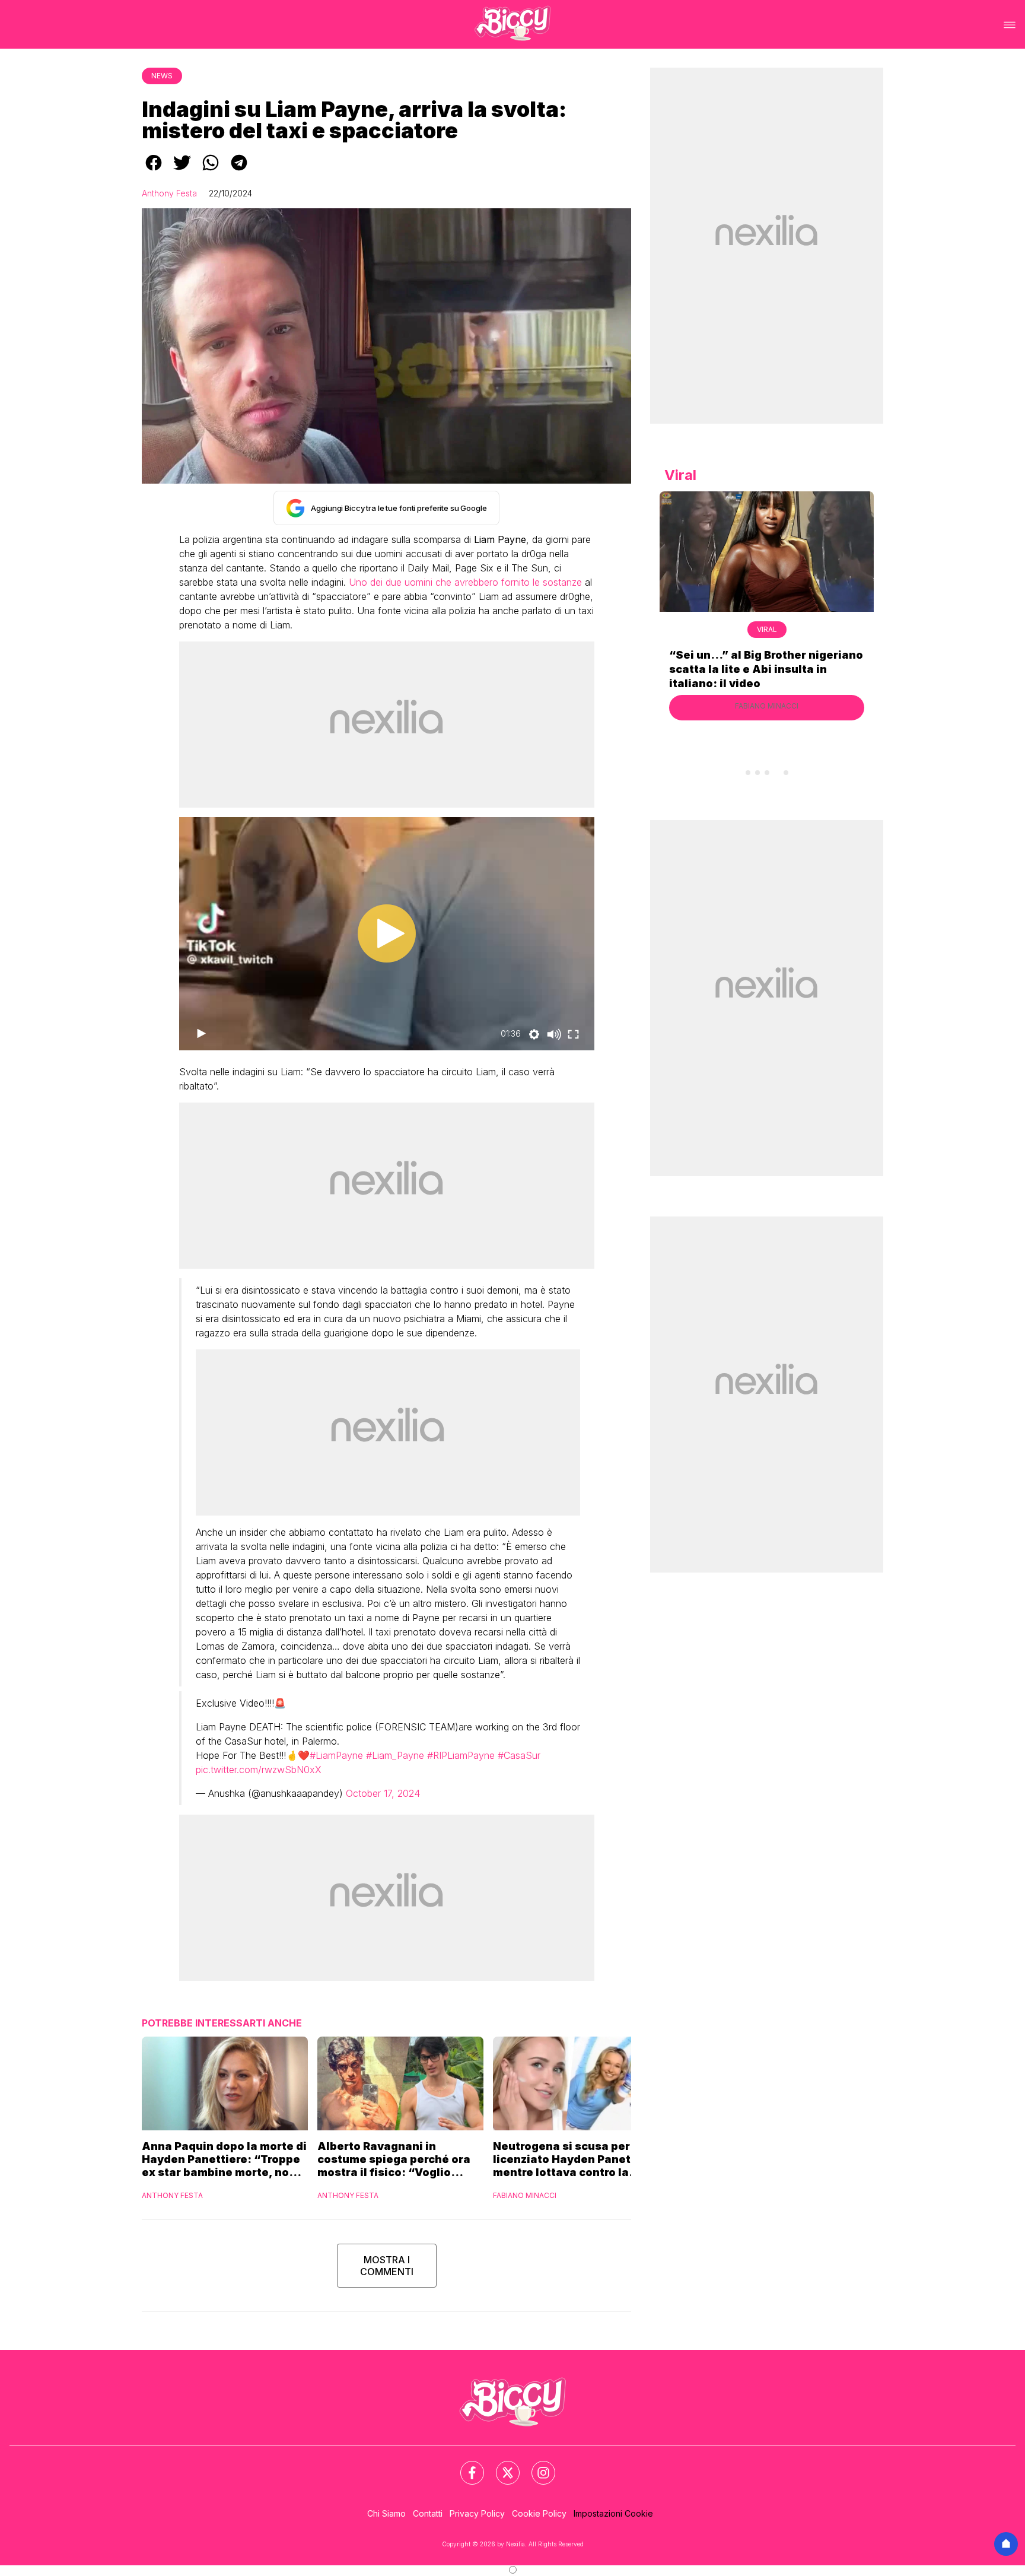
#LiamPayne (336, 1755)
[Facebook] (465, 2466)
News (162, 76)
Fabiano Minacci (525, 2195)
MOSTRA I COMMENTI (387, 2266)
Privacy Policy (477, 2513)
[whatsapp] (211, 171)
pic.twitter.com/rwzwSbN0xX (259, 1770)
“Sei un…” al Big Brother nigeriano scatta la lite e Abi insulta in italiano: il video (766, 669)
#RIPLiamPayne (461, 1755)
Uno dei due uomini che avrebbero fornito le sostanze (465, 582)
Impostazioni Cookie (613, 2513)
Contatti (428, 2513)
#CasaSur (519, 1755)
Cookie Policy (539, 2513)
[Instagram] (536, 2466)
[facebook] (154, 171)
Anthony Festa (169, 193)
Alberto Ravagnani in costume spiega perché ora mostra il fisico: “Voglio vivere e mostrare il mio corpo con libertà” (400, 2159)
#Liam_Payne (395, 1755)
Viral (767, 629)
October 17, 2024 (383, 1793)
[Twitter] (501, 2466)
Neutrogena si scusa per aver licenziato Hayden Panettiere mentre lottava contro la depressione (575, 2159)
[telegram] (239, 171)
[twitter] (182, 171)
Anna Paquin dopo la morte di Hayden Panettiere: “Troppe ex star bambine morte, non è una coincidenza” (224, 2159)
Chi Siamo (386, 2513)
